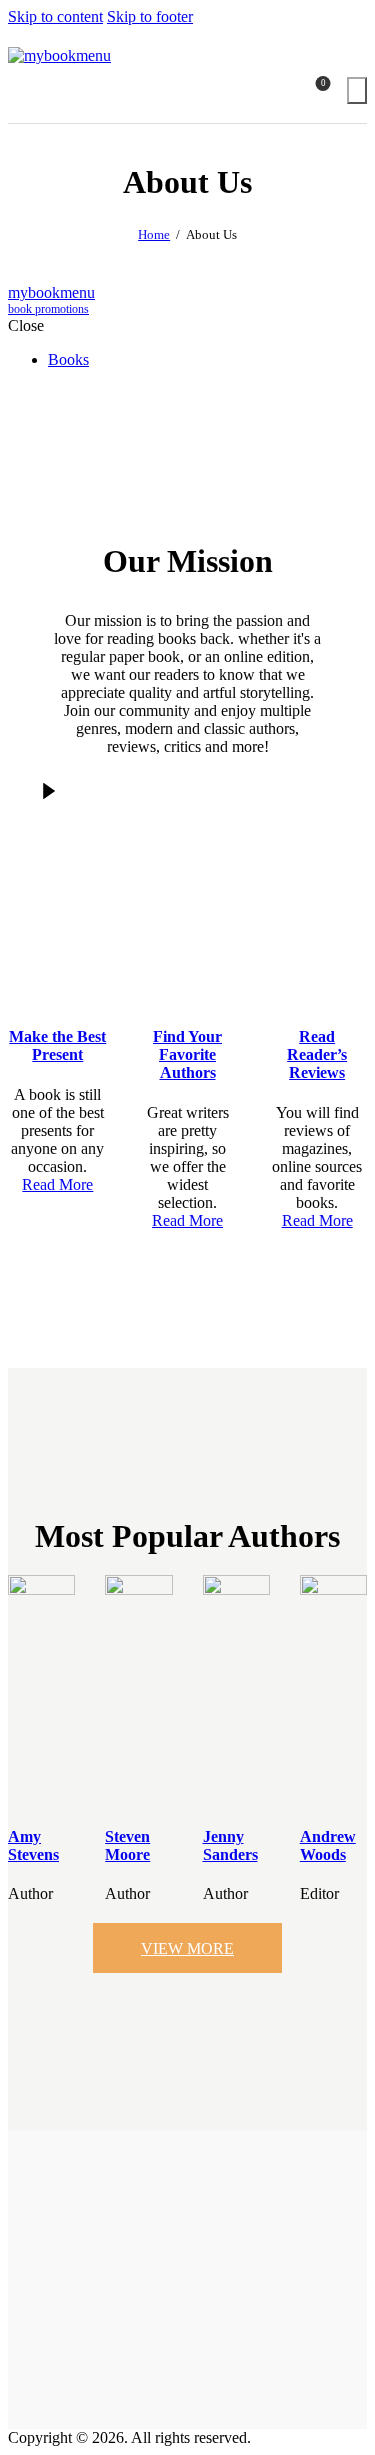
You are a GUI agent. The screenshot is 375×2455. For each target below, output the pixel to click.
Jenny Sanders (230, 1845)
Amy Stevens (33, 1845)
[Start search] (357, 90)
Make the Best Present (57, 1045)
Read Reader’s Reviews (317, 1054)
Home (154, 234)
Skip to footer (150, 16)
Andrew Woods (328, 1845)
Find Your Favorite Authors (187, 1054)
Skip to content (55, 16)
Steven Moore (127, 1845)
